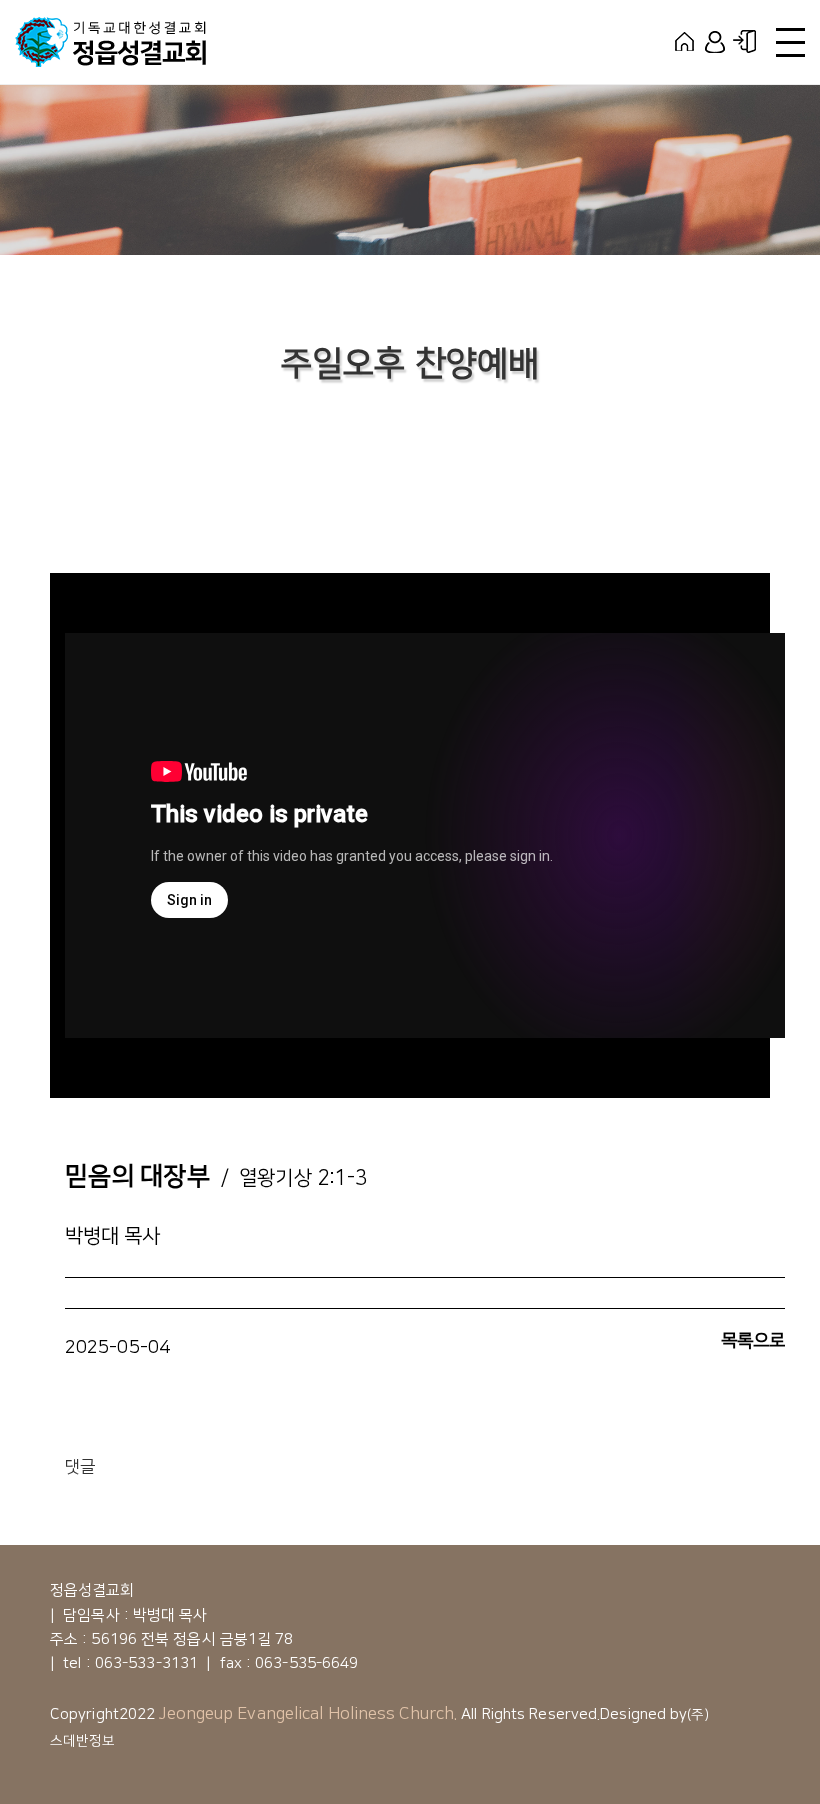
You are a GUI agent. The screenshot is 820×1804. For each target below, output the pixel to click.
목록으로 (753, 1341)
